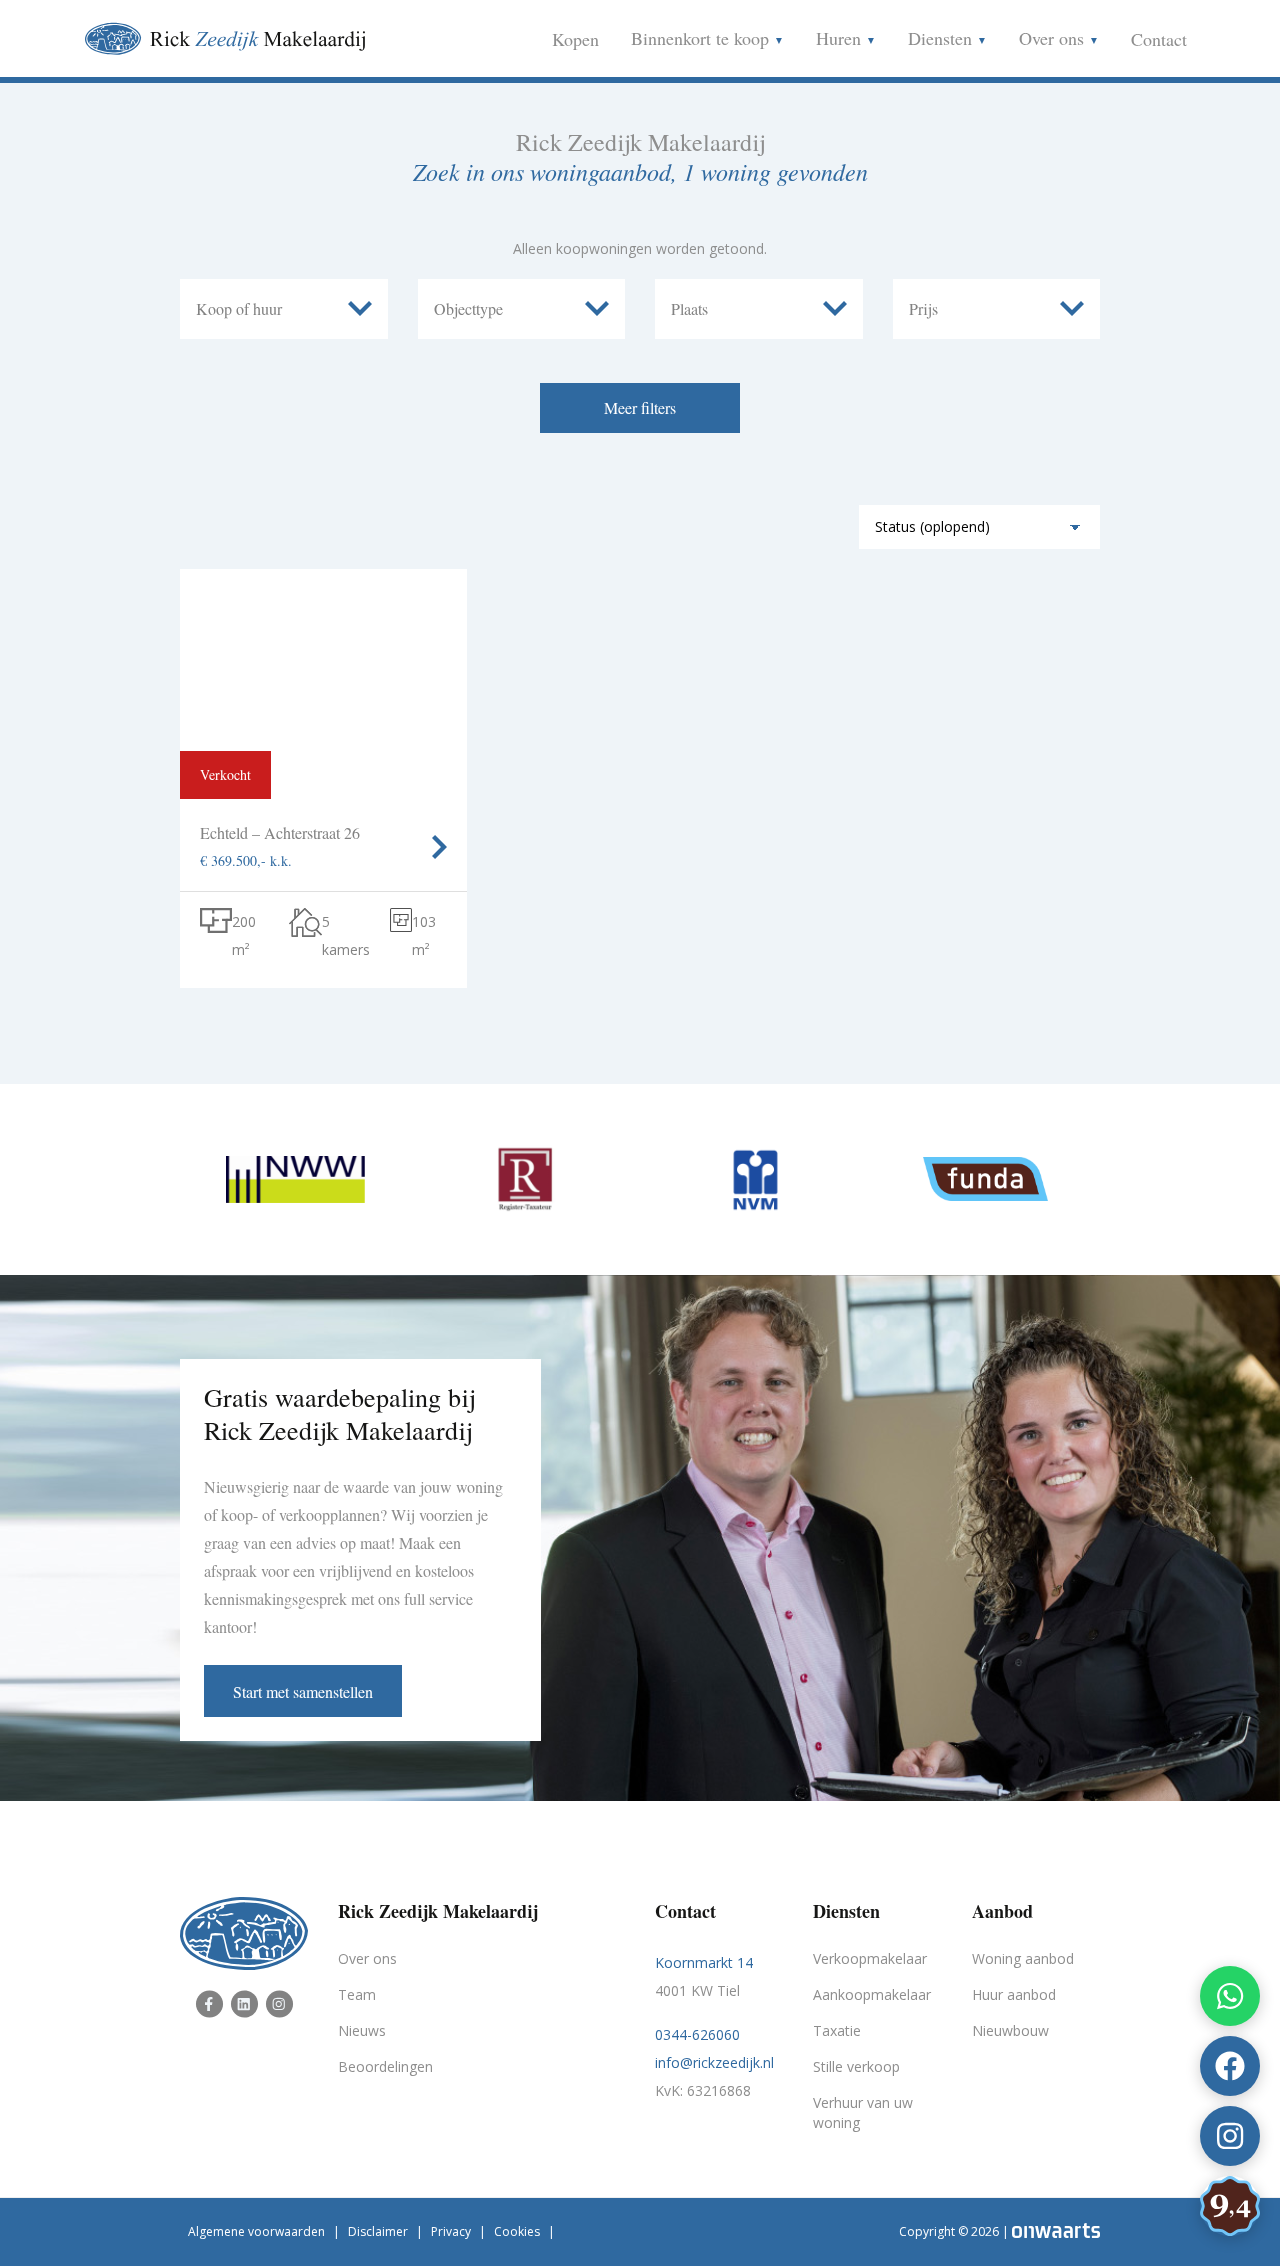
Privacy (451, 2231)
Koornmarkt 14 (704, 1962)
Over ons (1054, 38)
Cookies (517, 2231)
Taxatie (837, 2030)
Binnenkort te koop (702, 38)
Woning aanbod (1023, 1958)
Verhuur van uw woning (863, 2112)
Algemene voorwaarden (256, 2231)
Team (357, 1994)
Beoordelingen (385, 2066)
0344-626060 (697, 2034)
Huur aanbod (1014, 1994)
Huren (841, 38)
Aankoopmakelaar (872, 1994)
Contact (1159, 39)
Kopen (575, 39)
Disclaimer (378, 2231)
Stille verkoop (856, 2066)
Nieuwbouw (1010, 2030)
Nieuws (362, 2030)
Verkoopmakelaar (870, 1958)
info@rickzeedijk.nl (714, 2062)
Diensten (942, 38)
